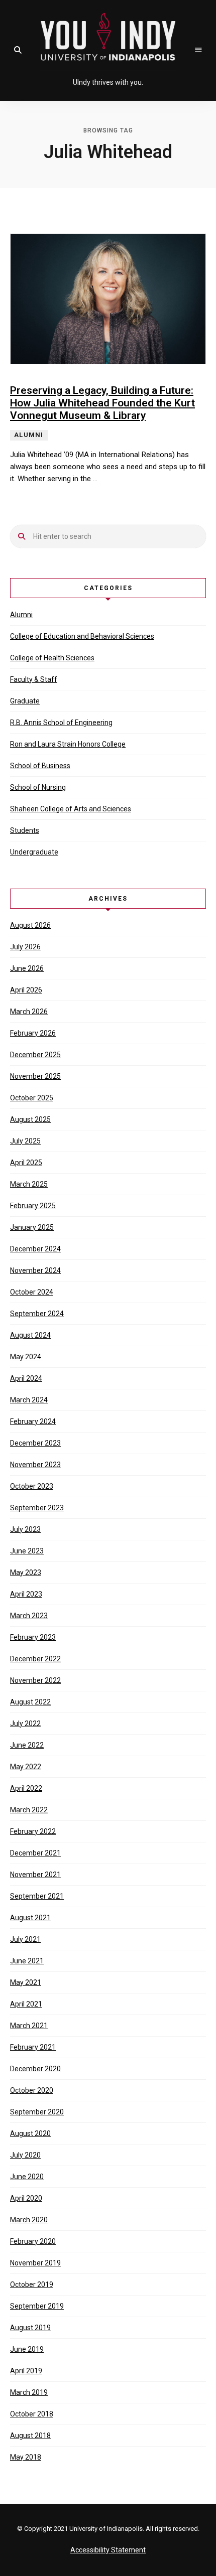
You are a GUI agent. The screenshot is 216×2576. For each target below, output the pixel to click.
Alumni (21, 615)
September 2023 (37, 1508)
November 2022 (35, 1680)
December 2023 (35, 1443)
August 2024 (30, 1335)
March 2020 (29, 2220)
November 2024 (35, 1270)
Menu (198, 50)
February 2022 (33, 1831)
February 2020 (33, 2241)
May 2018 (26, 2457)
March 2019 (29, 2392)
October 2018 (32, 2414)
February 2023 (33, 1637)
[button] (18, 50)
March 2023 (29, 1616)
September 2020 (37, 2112)
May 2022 (26, 1767)
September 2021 (37, 1896)
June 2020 (27, 2177)
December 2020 (35, 2069)
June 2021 (27, 1961)
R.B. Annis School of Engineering (61, 723)
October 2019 (32, 2284)
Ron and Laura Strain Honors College (68, 744)
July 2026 (25, 947)
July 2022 (25, 1724)
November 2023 (35, 1465)
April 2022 (26, 1788)
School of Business (40, 766)
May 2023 (26, 1572)
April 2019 (26, 2371)
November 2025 (35, 1076)
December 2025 (35, 1055)
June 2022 (27, 1745)
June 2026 (27, 968)
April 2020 (26, 2198)
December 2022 (35, 1659)
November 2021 (35, 1875)
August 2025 (30, 1119)
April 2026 (26, 990)
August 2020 (30, 2133)
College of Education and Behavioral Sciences (82, 636)
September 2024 (37, 1314)
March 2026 (29, 1012)
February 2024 (33, 1421)
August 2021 (30, 1918)
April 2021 (26, 2004)
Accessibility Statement (108, 2550)
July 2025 (25, 1141)
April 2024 (26, 1378)
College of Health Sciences (52, 658)
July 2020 (25, 2155)
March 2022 (29, 1810)
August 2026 (30, 925)
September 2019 (37, 2306)
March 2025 (29, 1184)
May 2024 (26, 1357)
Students (25, 830)
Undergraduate (34, 852)
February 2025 (33, 1206)
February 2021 (33, 2047)
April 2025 (26, 1163)
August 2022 (30, 1702)
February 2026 (33, 1033)
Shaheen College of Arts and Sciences (71, 809)
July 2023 (25, 1529)
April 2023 (26, 1594)
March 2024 (29, 1400)
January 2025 (32, 1227)
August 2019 (30, 2328)
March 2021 (29, 2026)
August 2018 (30, 2436)
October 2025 (32, 1098)
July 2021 (25, 1939)
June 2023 (27, 1551)
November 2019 (35, 2263)
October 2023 (32, 1486)
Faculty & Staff (34, 679)
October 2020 (32, 2090)
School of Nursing (38, 787)
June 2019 (27, 2349)
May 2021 (26, 1982)
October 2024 (32, 1292)
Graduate (25, 701)
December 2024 (35, 1249)
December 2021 (35, 1853)
